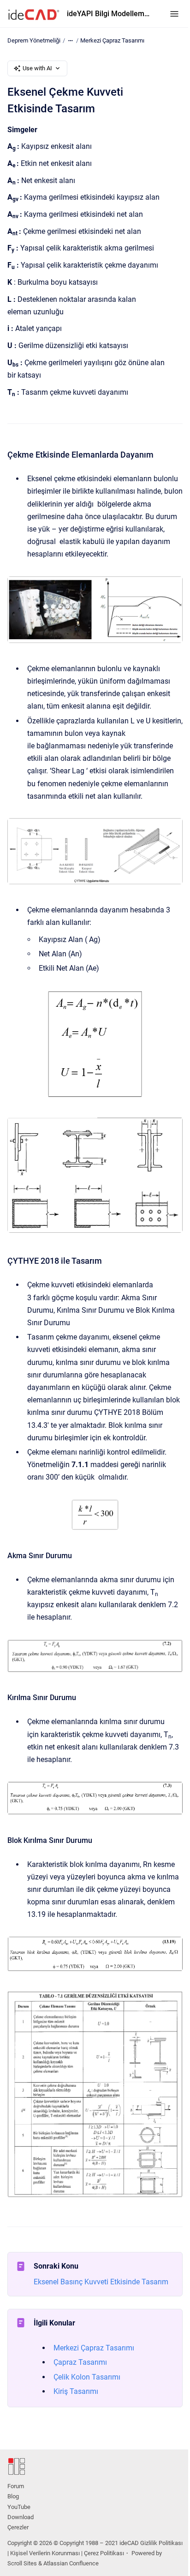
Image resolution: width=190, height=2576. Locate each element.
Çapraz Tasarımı (80, 2362)
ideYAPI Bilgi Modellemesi (109, 14)
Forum (16, 2486)
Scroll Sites (22, 2563)
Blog (13, 2496)
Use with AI (37, 68)
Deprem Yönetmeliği (34, 40)
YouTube (19, 2507)
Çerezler (18, 2527)
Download (21, 2517)
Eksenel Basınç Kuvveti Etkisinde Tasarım (101, 2282)
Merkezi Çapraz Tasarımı (112, 40)
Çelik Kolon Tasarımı (87, 2377)
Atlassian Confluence (71, 2563)
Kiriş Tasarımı (76, 2391)
